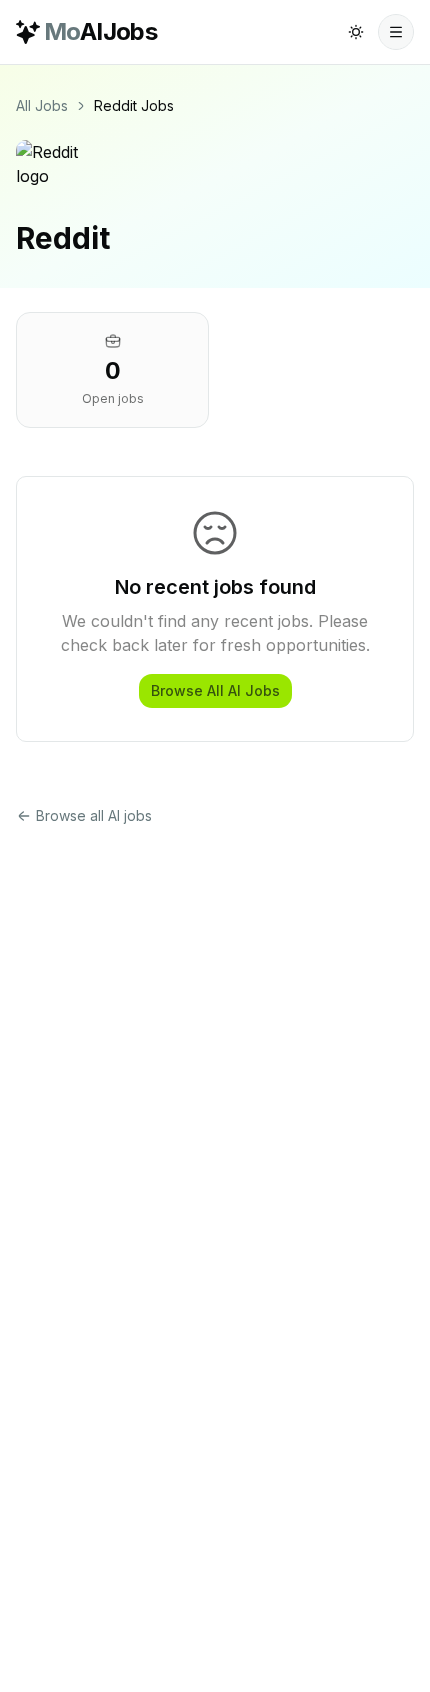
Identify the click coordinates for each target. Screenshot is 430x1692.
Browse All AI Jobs (215, 690)
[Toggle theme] (356, 32)
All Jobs (42, 105)
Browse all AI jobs (94, 815)
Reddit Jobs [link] (134, 105)
